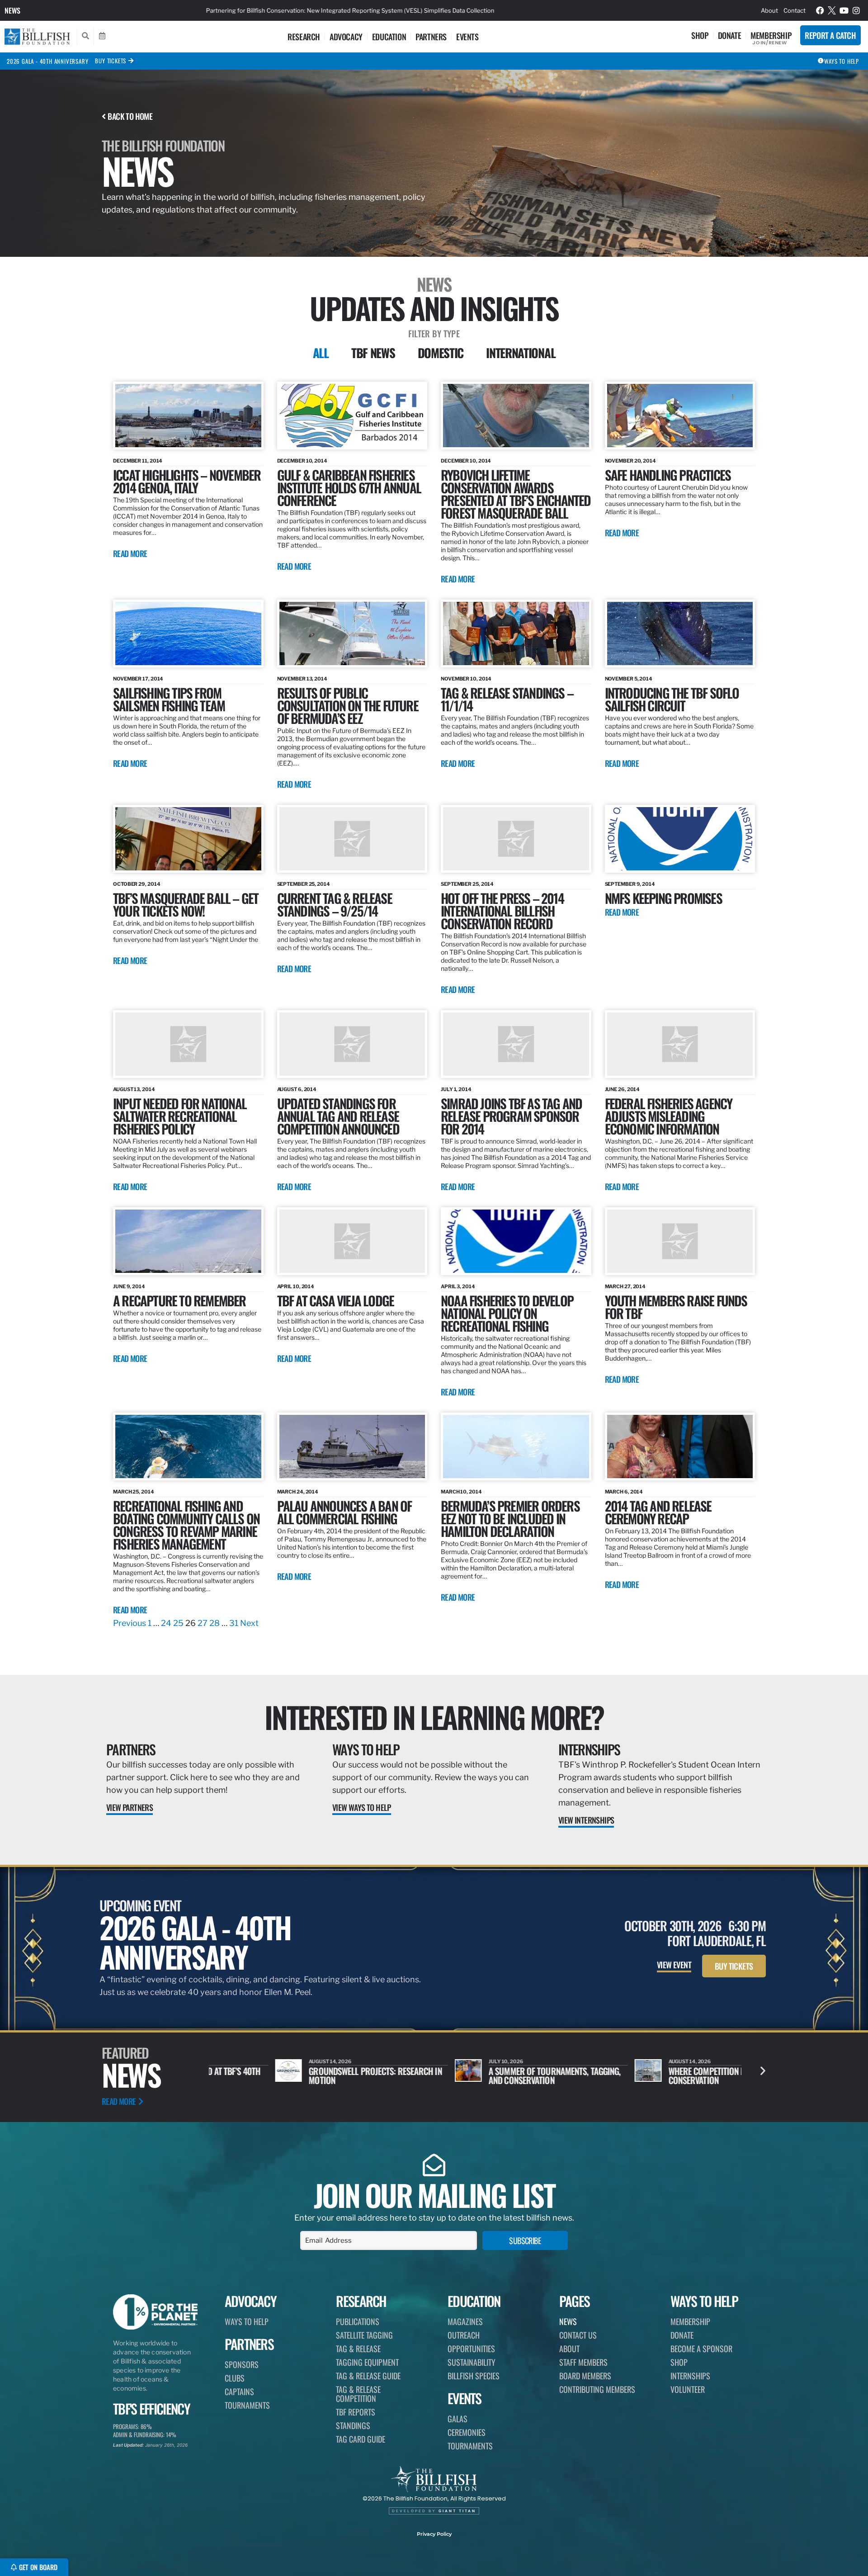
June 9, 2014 (129, 1286)
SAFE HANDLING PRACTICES (668, 475)
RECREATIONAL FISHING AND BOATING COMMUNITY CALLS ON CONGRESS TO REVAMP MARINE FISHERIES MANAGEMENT (186, 1524)
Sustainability (472, 2362)
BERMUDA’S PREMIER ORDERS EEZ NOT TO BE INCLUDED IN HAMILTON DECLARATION (510, 1518)
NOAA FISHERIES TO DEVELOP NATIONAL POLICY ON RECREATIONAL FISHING (507, 1313)
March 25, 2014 (134, 1492)
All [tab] (321, 353)
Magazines (465, 2321)
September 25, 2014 (304, 884)
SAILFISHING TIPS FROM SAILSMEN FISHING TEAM (169, 699)
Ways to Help (366, 1749)
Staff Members (583, 2362)
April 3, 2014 (458, 1286)
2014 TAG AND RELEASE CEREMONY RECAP (658, 1512)
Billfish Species (474, 2376)
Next (249, 1623)
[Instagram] (856, 10)
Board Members (585, 2376)
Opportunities (471, 2349)
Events (467, 37)
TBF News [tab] (373, 353)
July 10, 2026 (440, 2061)
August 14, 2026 (624, 2061)
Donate (730, 35)
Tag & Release (358, 2349)
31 (234, 1623)
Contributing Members (597, 2389)
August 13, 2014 (134, 1089)
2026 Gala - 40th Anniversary (47, 61)
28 (215, 1623)
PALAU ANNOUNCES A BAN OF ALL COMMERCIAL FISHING (344, 1512)
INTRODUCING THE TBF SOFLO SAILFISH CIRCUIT (672, 699)
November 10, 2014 (466, 679)
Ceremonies (467, 2432)
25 (178, 1623)
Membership (771, 35)
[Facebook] (820, 10)
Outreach (464, 2335)
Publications (358, 2321)
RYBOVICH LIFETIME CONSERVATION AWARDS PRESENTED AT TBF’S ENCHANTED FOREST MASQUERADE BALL (516, 494)
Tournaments (247, 2405)
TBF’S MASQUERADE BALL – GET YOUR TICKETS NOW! (186, 904)
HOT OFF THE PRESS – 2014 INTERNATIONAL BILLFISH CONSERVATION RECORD (502, 910)
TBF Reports (356, 2412)
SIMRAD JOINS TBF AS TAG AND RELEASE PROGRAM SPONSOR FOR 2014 (511, 1116)
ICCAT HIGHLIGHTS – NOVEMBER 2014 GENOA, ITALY (187, 481)
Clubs (235, 2378)
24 (166, 1623)
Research (304, 37)
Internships (589, 1749)
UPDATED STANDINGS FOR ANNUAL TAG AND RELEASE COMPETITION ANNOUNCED (338, 1116)
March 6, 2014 (624, 1492)
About (769, 10)
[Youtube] (844, 10)
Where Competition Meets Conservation (649, 2075)
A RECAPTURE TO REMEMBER (179, 1300)
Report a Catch (830, 35)
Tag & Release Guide (368, 2376)
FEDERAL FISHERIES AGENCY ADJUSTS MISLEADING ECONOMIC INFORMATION (669, 1116)
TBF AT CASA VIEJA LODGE (336, 1300)
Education (389, 37)
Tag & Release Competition (358, 2394)
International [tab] (521, 353)
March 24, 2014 (298, 1492)
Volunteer (688, 2389)
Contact (795, 10)
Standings (353, 2425)
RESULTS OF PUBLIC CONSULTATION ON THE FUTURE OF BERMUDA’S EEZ (348, 705)
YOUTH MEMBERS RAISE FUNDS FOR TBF (676, 1307)
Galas (458, 2419)
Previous (130, 1623)
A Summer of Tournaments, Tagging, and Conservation (488, 2075)
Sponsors (242, 2364)
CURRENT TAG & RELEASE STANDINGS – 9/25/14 (335, 904)
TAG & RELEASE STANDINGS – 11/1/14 (507, 699)
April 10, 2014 (296, 1286)
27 (203, 1623)
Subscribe (525, 2240)
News (12, 10)
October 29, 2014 (137, 884)
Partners (431, 37)
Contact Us (578, 2335)
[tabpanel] (434, 1006)
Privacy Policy (434, 2534)
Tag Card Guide (361, 2439)
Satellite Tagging (364, 2335)
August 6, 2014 (297, 1089)
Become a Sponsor (701, 2349)
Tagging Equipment (367, 2362)
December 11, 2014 (138, 461)
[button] (763, 2071)
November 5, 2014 (629, 679)
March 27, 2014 (625, 1286)
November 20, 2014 (630, 461)
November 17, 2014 (138, 679)
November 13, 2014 (302, 679)
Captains (239, 2392)
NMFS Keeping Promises (663, 898)
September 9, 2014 (630, 884)
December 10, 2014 (302, 461)
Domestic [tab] (441, 353)
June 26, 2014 (623, 1089)
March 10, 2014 (461, 1492)
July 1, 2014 (456, 1089)
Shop (700, 35)
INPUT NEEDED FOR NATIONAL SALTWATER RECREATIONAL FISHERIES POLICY (180, 1116)
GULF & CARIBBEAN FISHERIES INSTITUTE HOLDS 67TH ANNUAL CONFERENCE (349, 487)
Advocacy (346, 37)
